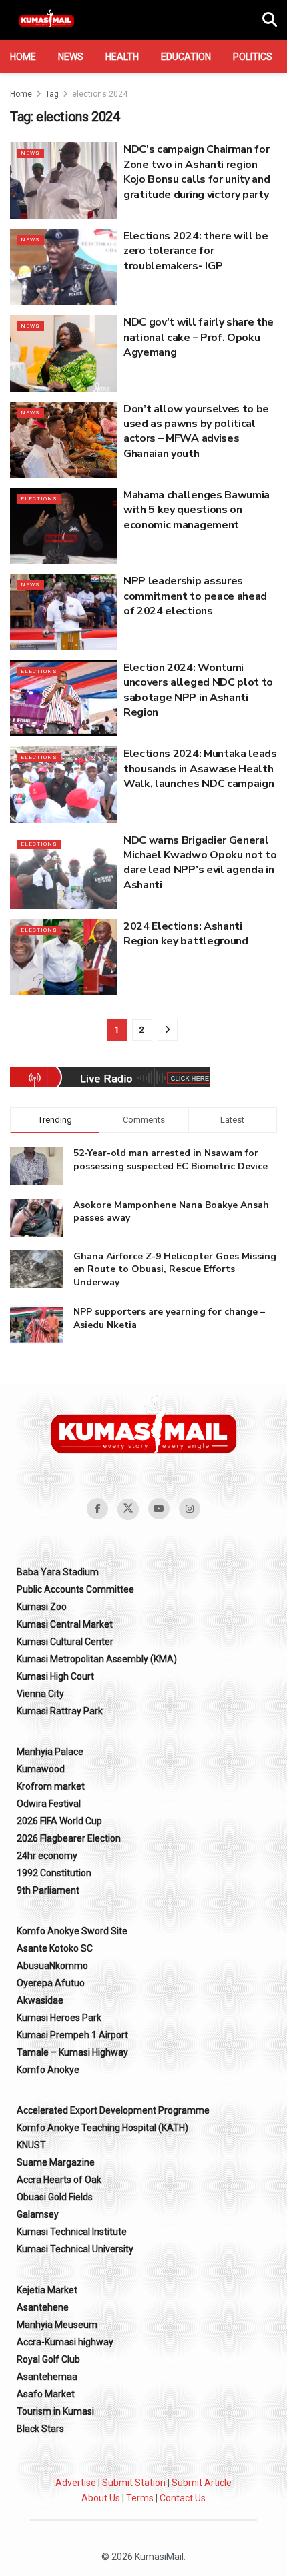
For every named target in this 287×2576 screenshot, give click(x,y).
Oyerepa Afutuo (51, 1983)
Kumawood (41, 1769)
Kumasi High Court (55, 1676)
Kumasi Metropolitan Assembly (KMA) (97, 1659)
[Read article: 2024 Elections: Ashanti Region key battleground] (63, 957)
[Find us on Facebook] (97, 1509)
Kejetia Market (47, 2290)
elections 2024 (100, 94)
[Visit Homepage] (46, 20)
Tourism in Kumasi (55, 2411)
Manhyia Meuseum (57, 2325)
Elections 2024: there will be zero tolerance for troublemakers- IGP (196, 251)
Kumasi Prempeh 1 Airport (72, 2035)
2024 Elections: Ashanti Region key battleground (186, 934)
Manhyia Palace (50, 1752)
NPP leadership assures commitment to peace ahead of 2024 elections (195, 596)
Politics (253, 57)
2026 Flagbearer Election (69, 1838)
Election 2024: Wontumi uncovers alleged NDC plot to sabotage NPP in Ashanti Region (198, 690)
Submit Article (202, 2483)
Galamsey (38, 2214)
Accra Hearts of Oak (59, 2180)
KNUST (31, 2145)
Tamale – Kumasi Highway (72, 2052)
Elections (39, 499)
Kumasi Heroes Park (59, 2018)
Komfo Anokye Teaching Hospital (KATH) (102, 2128)
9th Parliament (48, 1890)
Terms (140, 2498)
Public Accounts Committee (75, 1589)
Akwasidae (40, 2000)
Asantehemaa (47, 2377)
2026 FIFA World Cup (59, 1821)
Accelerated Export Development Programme (113, 2110)
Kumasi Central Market (65, 1624)
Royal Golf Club (48, 2359)
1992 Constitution (54, 1873)
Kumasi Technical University (75, 2249)
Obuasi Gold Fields (55, 2197)
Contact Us (183, 2498)
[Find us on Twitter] (128, 1509)
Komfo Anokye (48, 2070)
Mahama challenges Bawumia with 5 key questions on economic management (197, 510)
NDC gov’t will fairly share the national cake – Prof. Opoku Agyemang (199, 337)
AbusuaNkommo (52, 1966)
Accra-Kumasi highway (65, 2342)
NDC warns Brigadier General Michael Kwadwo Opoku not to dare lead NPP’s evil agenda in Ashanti (200, 863)
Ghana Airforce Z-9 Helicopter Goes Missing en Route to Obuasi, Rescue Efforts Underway (175, 1269)
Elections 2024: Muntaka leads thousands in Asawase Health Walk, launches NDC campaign (200, 769)
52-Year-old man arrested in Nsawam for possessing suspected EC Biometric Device (171, 1160)
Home (23, 57)
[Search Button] (270, 20)
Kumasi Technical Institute (72, 2232)
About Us (101, 2498)
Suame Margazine (56, 2162)
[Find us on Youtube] (159, 1509)
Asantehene (43, 2307)
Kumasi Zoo (42, 1607)
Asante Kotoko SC (55, 1948)
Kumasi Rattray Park (60, 1711)
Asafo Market (46, 2394)
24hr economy (47, 1856)
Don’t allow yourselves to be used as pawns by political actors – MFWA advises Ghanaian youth (196, 431)
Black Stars (40, 2429)
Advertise (76, 2483)
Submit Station (134, 2483)
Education (186, 57)
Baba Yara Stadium (58, 1572)
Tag (52, 94)
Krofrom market (51, 1786)
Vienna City (40, 1694)
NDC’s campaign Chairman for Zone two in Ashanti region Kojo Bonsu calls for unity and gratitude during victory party (197, 172)
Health (122, 57)
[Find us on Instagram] (190, 1509)
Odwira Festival (49, 1804)
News (71, 57)
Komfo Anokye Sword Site (72, 1931)
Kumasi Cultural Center (65, 1642)
